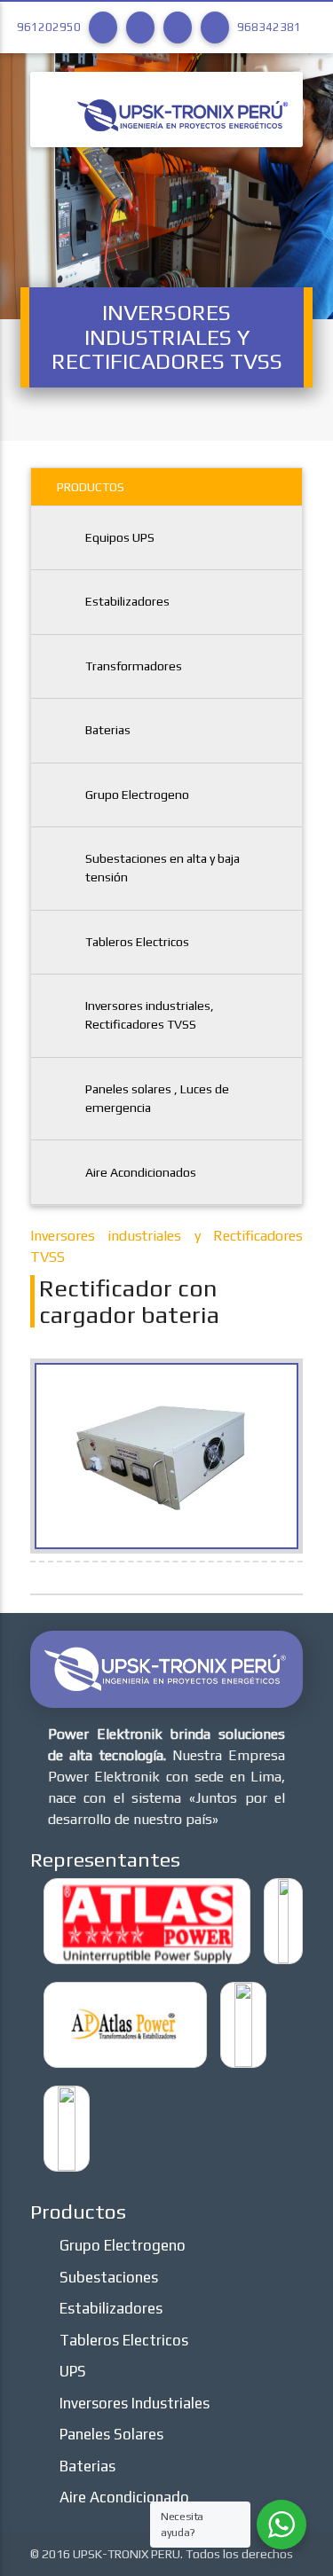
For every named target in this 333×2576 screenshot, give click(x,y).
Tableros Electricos (137, 942)
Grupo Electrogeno (137, 795)
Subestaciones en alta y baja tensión (163, 868)
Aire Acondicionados (141, 1172)
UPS (73, 2371)
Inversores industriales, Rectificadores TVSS (150, 1015)
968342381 (269, 27)
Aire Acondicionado (124, 2497)
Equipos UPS (120, 537)
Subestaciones (109, 2277)
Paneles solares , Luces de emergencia (157, 1098)
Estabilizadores (127, 601)
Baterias (108, 730)
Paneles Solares (111, 2434)
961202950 (49, 27)
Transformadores (134, 666)
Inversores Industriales (135, 2403)
